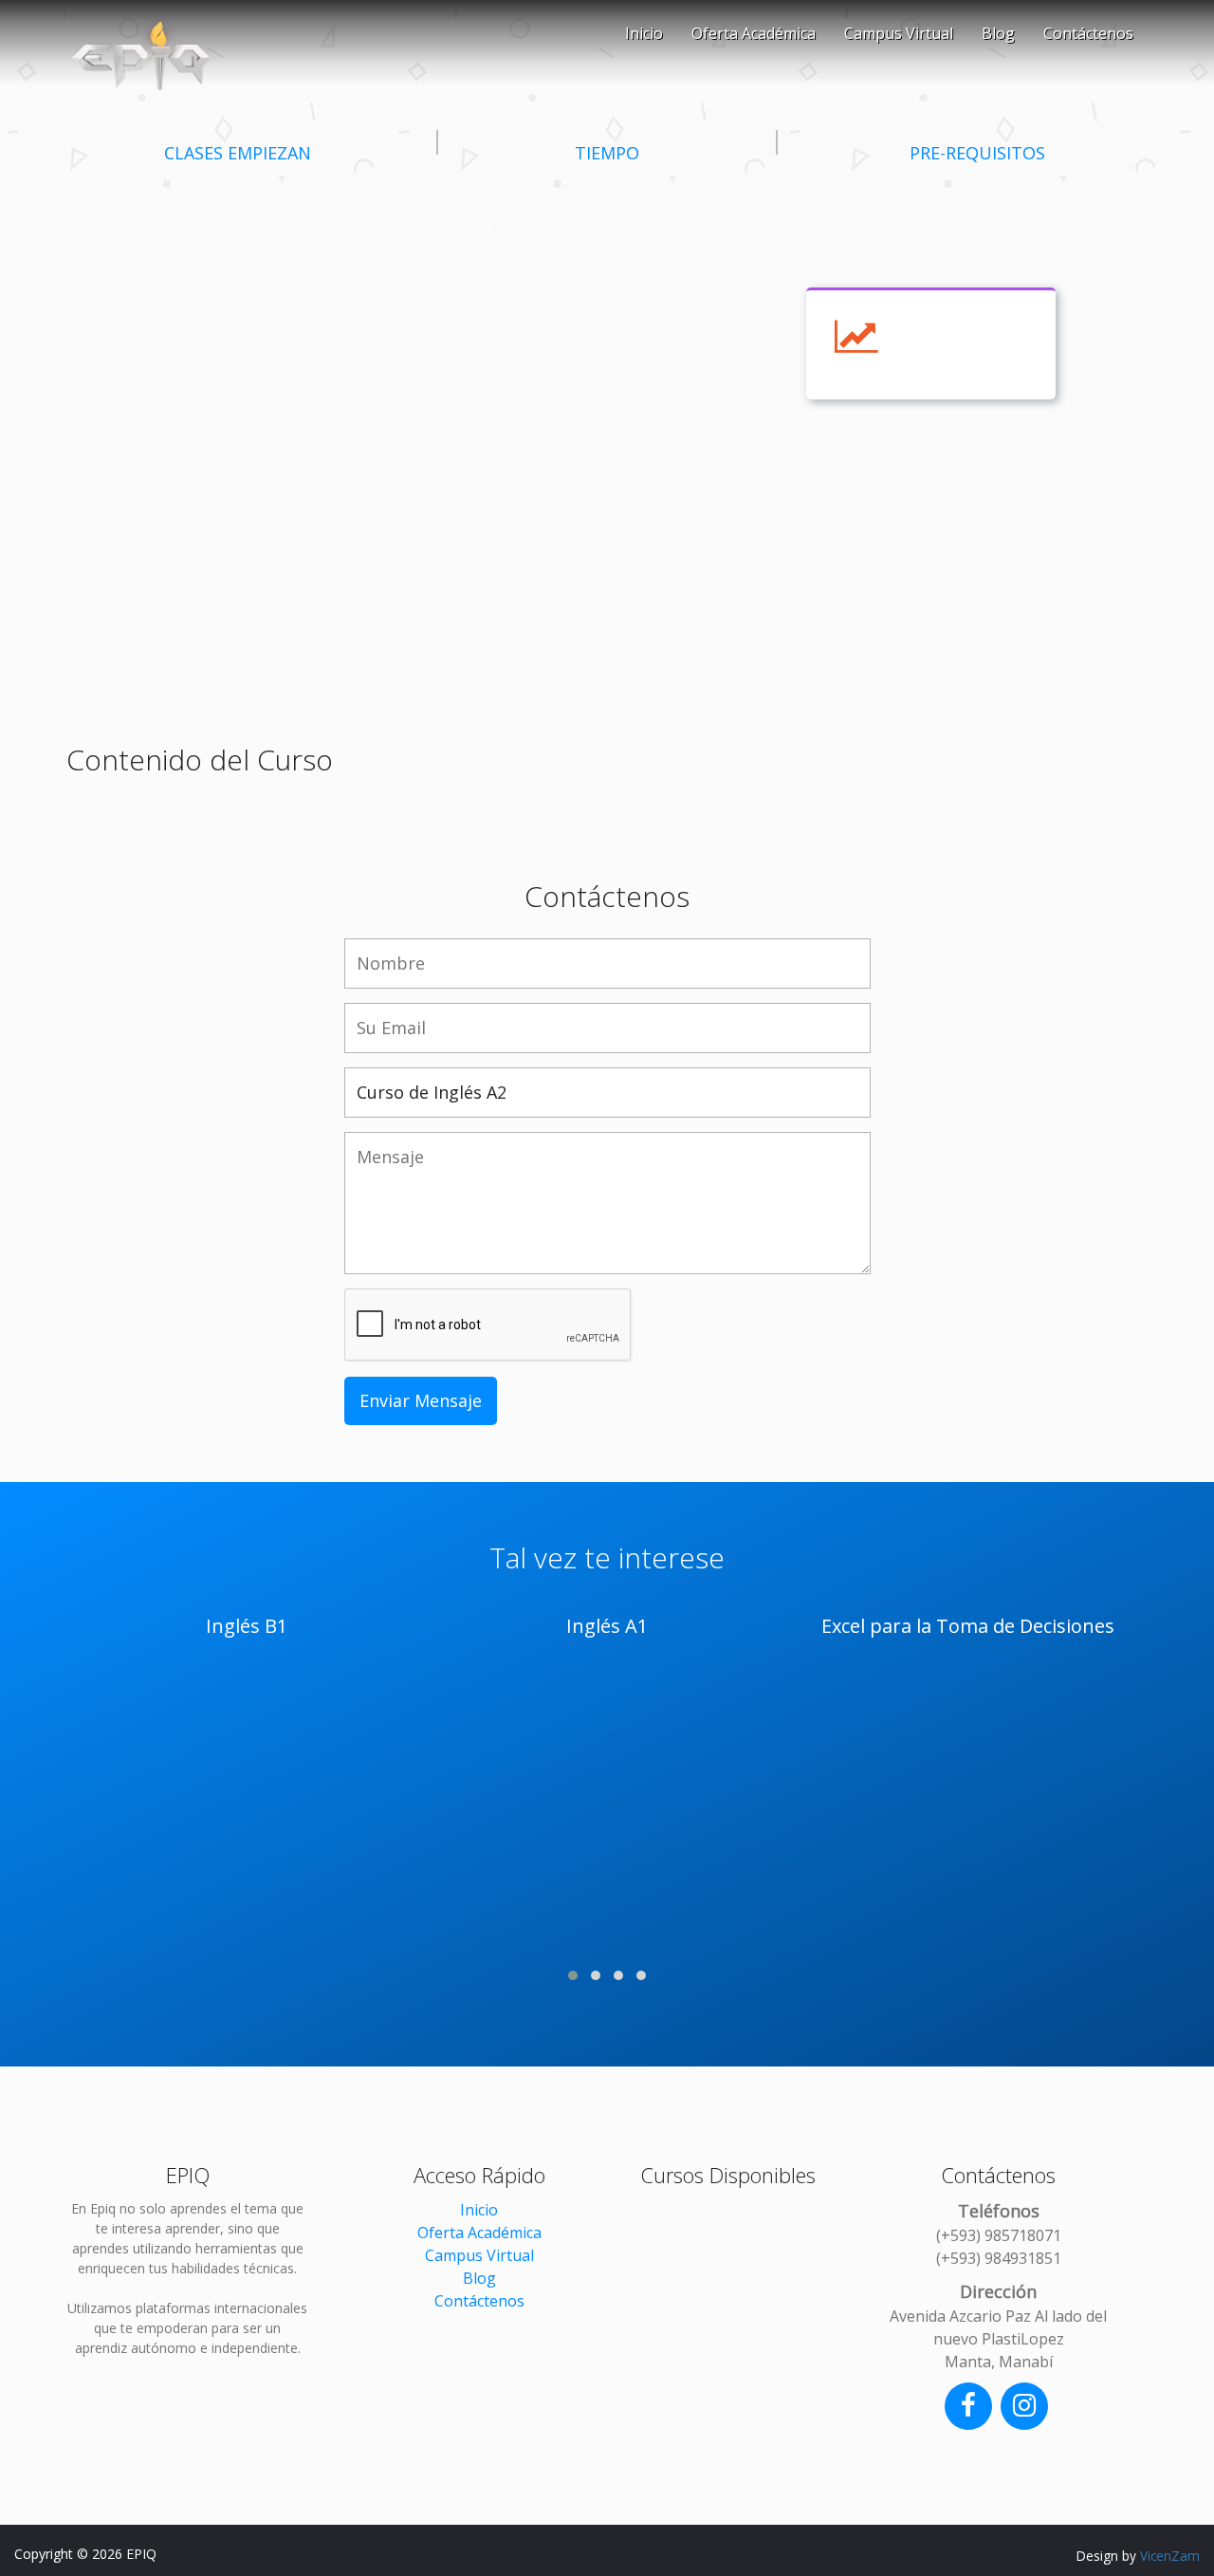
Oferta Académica (754, 33)
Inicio (644, 33)
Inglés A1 (607, 1626)
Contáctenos (1088, 33)
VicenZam (1170, 2556)
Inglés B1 (247, 1626)
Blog (998, 33)
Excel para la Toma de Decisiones (968, 1626)
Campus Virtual (899, 33)
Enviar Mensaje (421, 1400)
